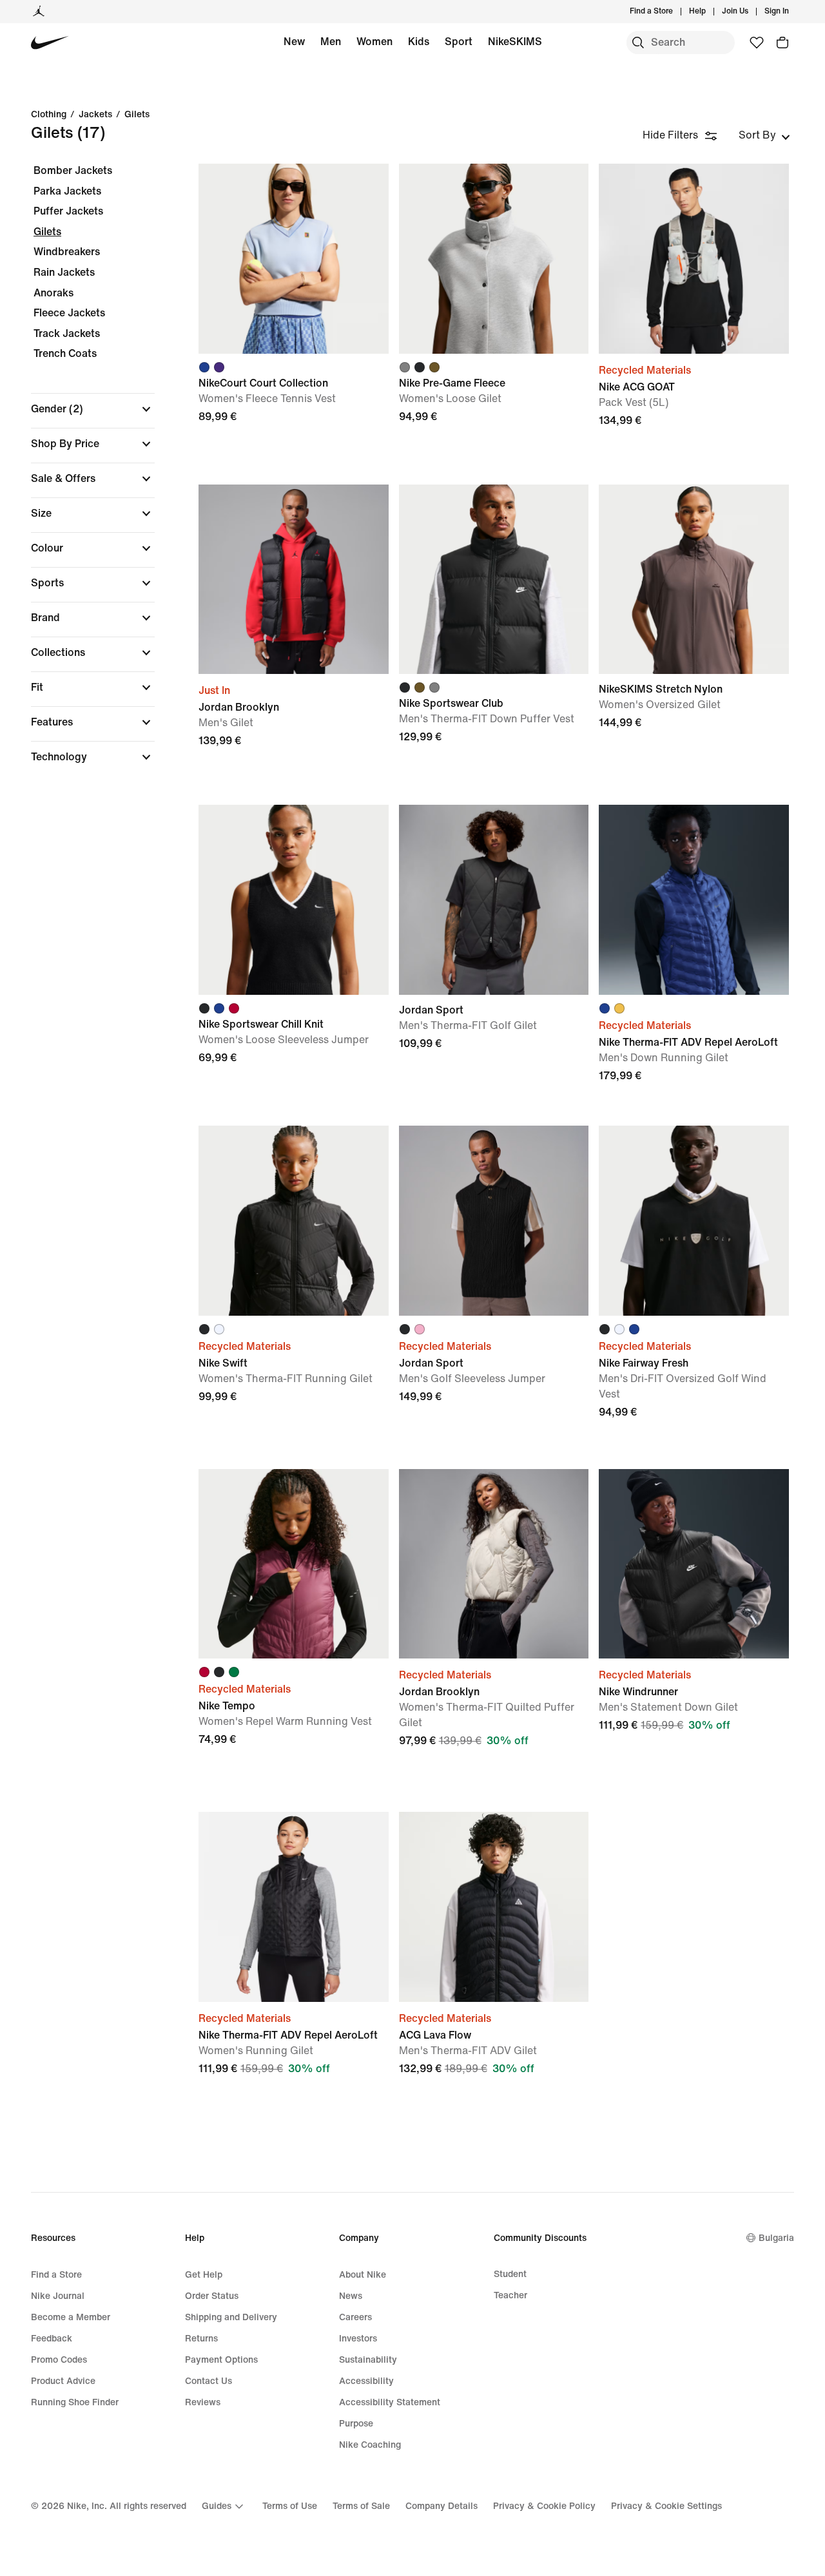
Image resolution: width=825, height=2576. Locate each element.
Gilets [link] (47, 232)
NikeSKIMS (515, 42)
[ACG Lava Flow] (494, 1907)
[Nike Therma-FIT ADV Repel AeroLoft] (694, 900)
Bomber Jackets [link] (73, 170)
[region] (84, 475)
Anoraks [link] (53, 293)
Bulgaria (776, 2238)
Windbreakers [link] (67, 252)
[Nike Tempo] (294, 1564)
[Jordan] (39, 12)
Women (374, 42)
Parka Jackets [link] (67, 191)
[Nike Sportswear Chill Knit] (294, 900)
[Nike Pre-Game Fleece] (494, 259)
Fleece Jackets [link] (69, 313)
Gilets (137, 115)
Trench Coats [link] (65, 353)
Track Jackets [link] (67, 333)
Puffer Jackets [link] (68, 211)
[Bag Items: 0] (782, 43)
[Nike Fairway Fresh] (694, 1221)
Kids (419, 42)
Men (331, 42)
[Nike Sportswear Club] (494, 580)
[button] (93, 409)
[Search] (638, 43)
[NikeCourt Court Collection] (294, 259)
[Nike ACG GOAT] (694, 259)
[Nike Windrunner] (694, 1564)
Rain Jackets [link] (64, 272)
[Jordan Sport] (494, 900)
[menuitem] (710, 12)
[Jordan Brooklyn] (294, 580)
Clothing (49, 115)
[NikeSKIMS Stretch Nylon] (694, 580)
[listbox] (764, 135)
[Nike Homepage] (50, 43)
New (294, 42)
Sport (459, 42)
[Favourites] (757, 43)
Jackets (95, 115)
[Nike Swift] (294, 1221)
